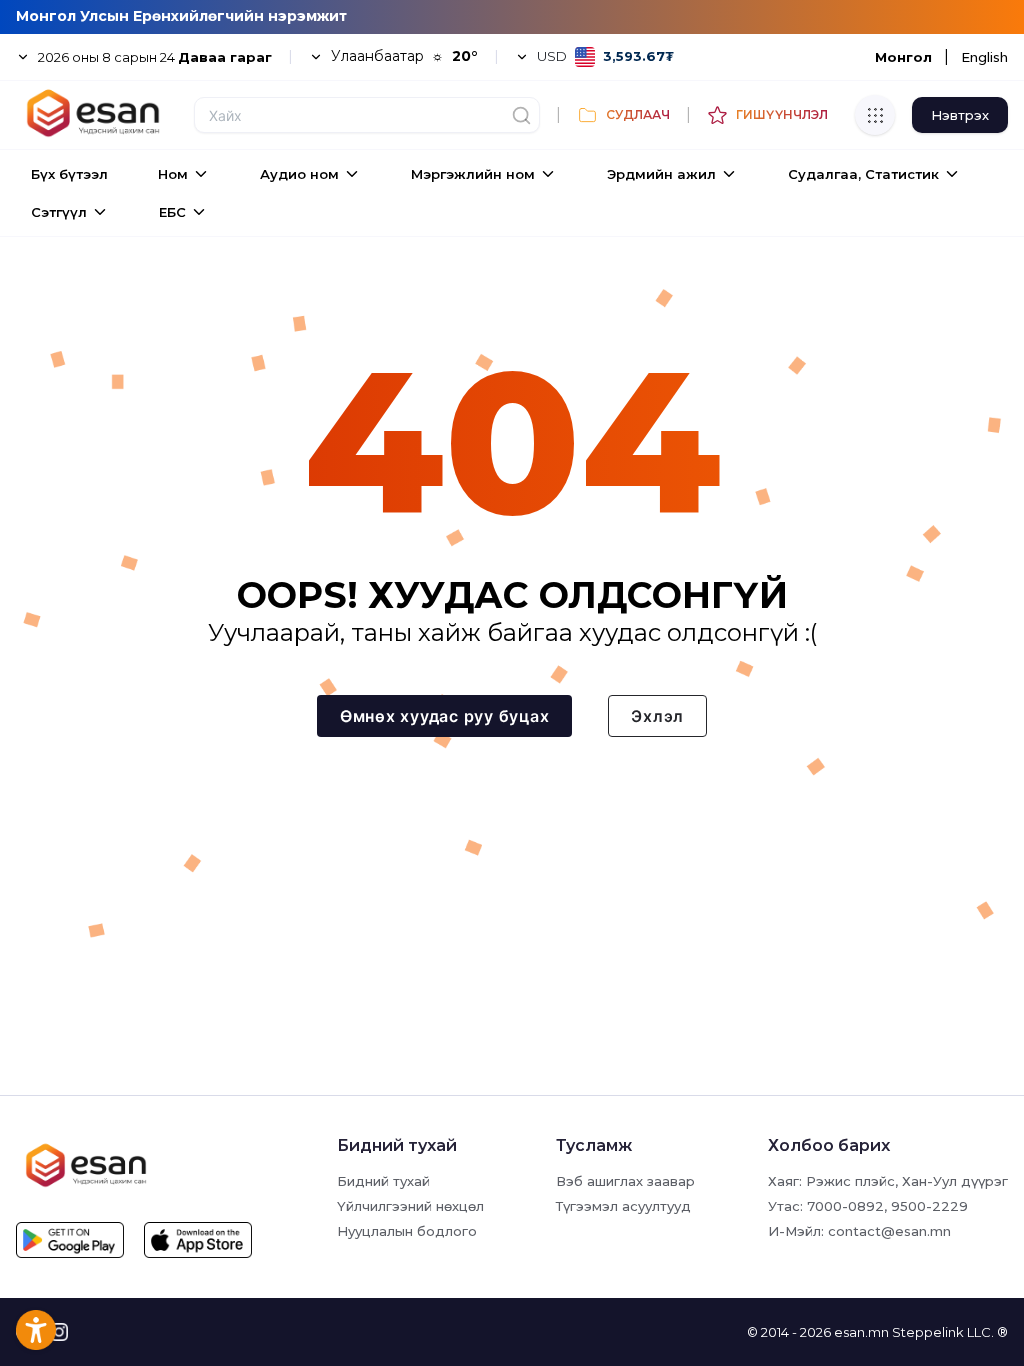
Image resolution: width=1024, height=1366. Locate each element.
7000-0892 (845, 1206)
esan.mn (861, 1332)
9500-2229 (929, 1206)
